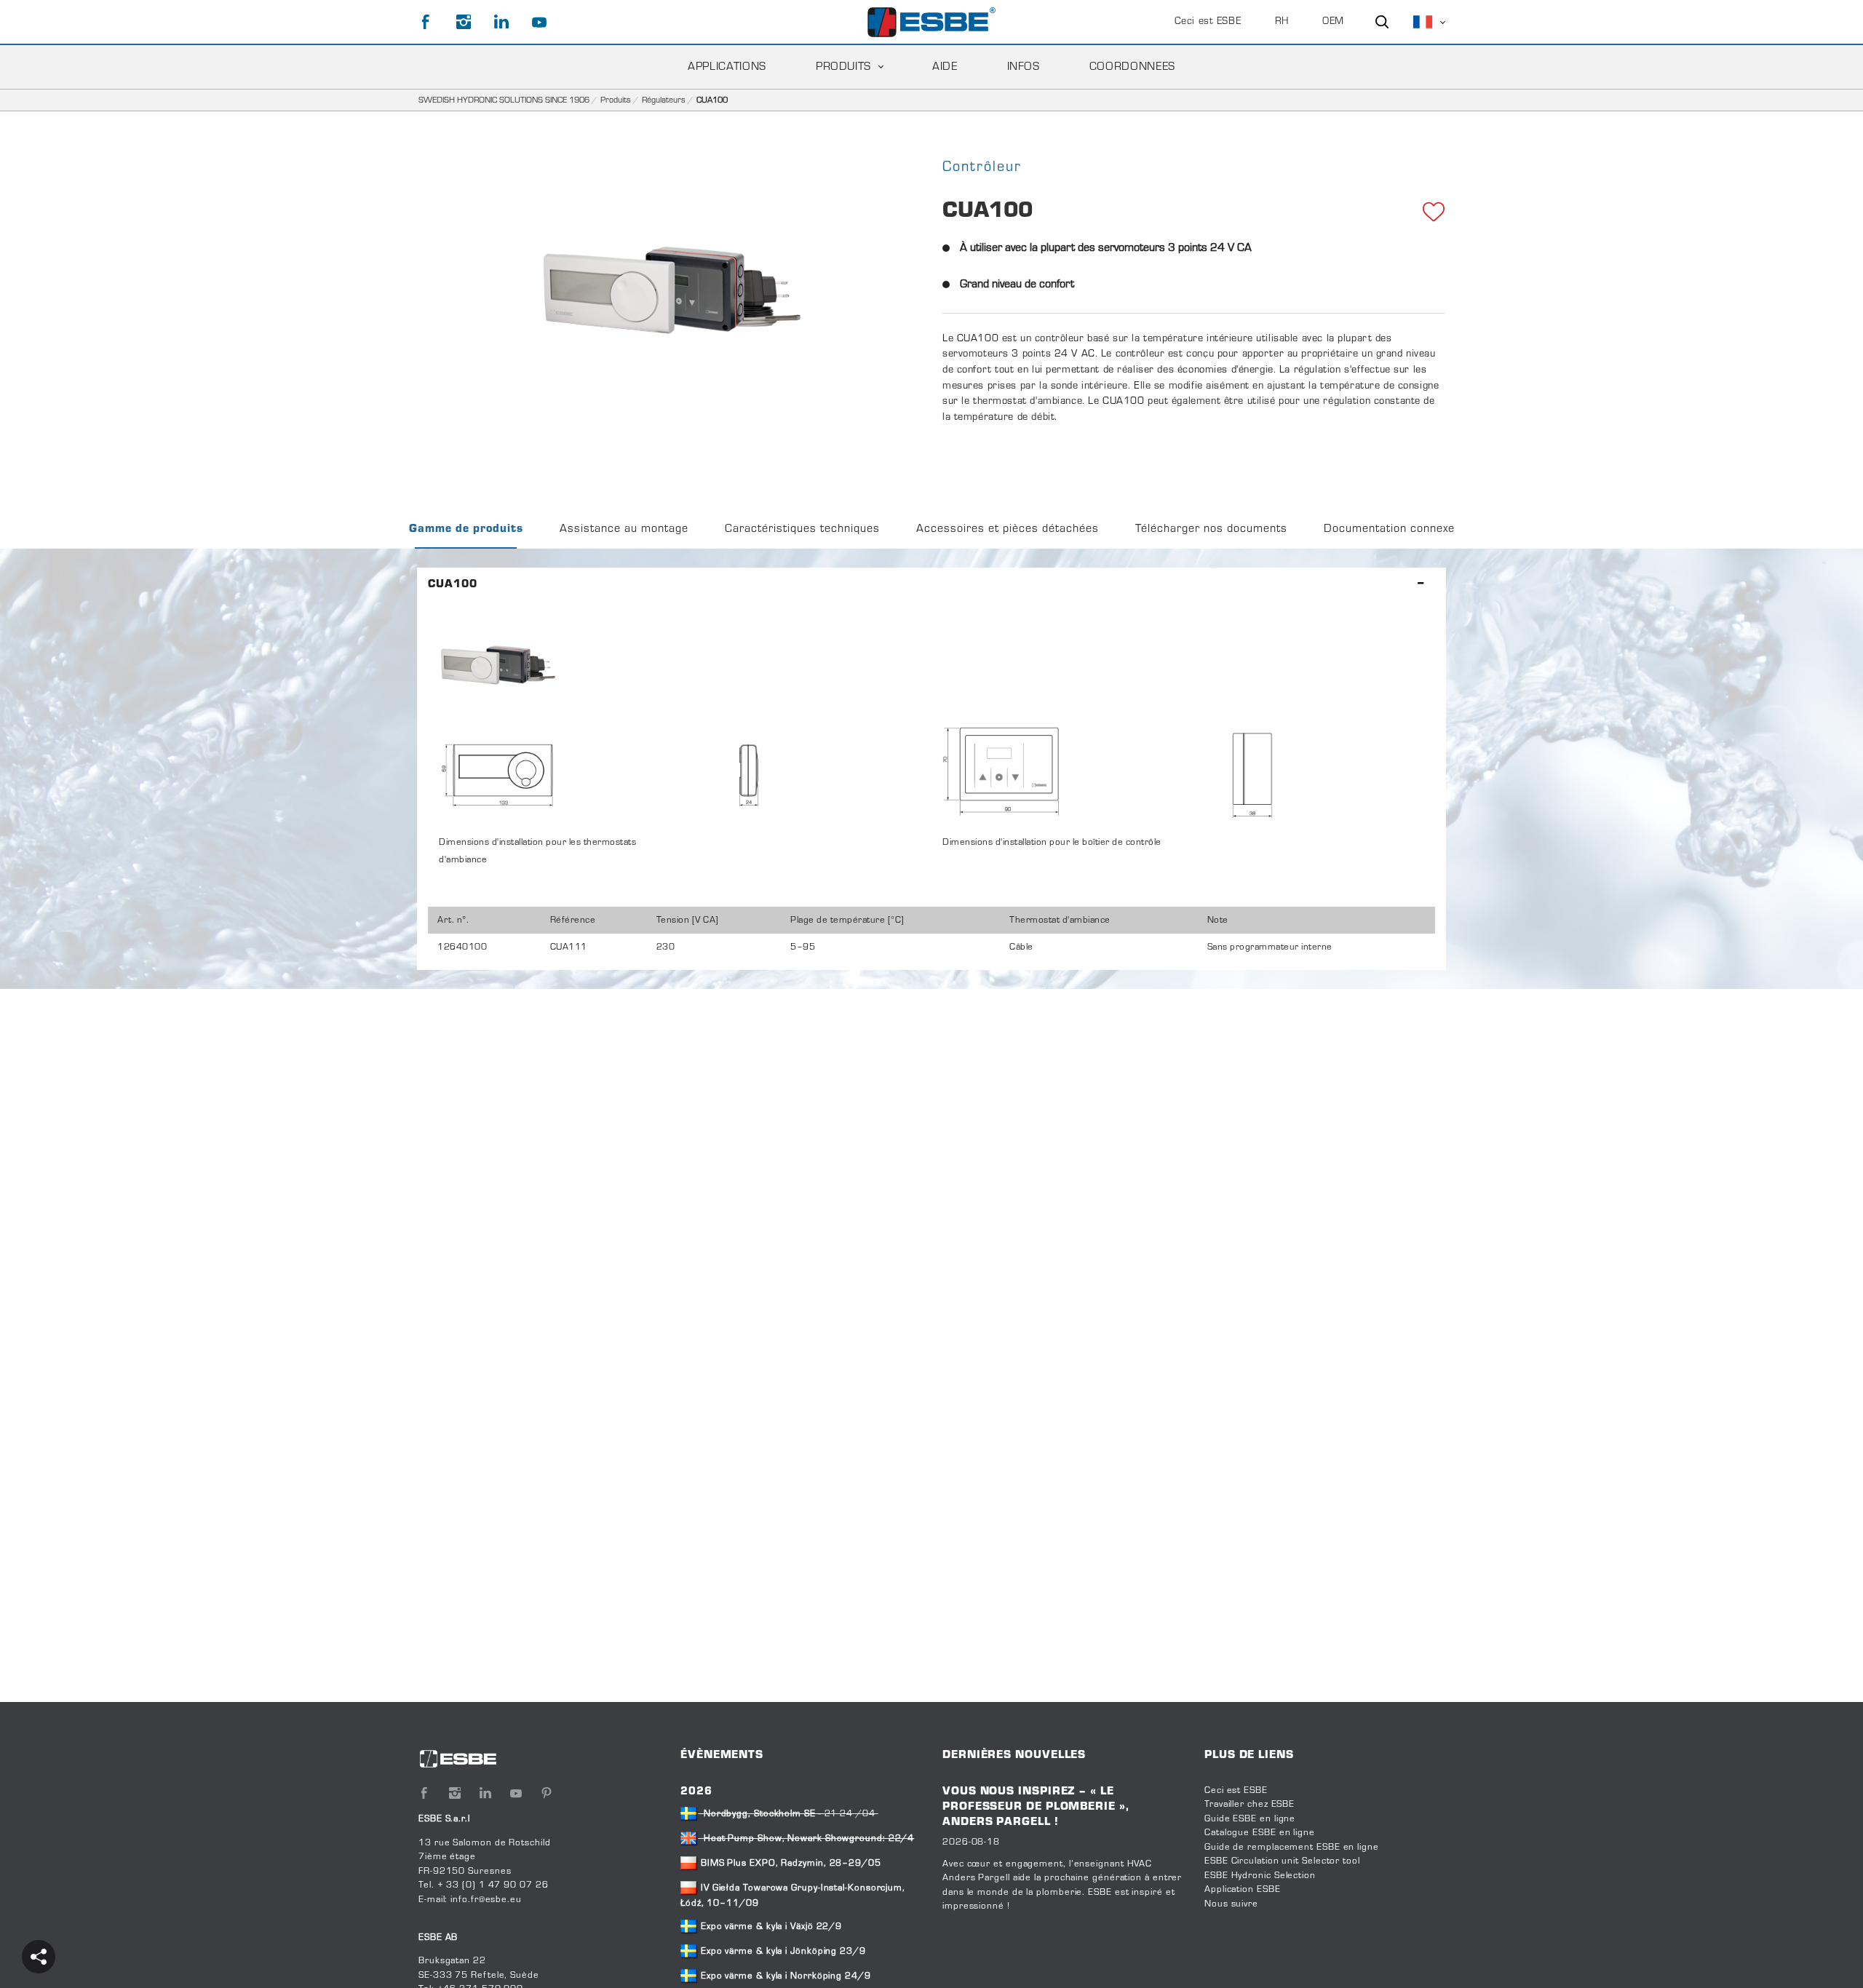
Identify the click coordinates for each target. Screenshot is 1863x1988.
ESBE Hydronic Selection (1260, 1876)
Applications (727, 67)
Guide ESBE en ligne (1250, 1819)
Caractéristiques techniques (802, 529)
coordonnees (1132, 67)
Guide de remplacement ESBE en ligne (1292, 1848)
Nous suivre (1231, 1904)
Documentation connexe (1389, 529)
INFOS (1024, 67)
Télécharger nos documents (1211, 529)
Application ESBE (1243, 1890)
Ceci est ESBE (1208, 22)
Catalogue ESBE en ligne (1260, 1833)
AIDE (945, 67)
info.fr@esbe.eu (486, 1900)
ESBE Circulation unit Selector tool (1282, 1861)
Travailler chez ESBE (1250, 1805)
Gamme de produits (466, 529)
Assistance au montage (624, 529)
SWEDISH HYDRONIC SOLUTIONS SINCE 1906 (504, 100)
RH (1282, 22)
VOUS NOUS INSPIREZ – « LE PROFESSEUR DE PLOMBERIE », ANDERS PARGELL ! (1036, 1807)
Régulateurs (664, 100)
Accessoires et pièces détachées (1008, 529)
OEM (1333, 22)
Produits (843, 67)
